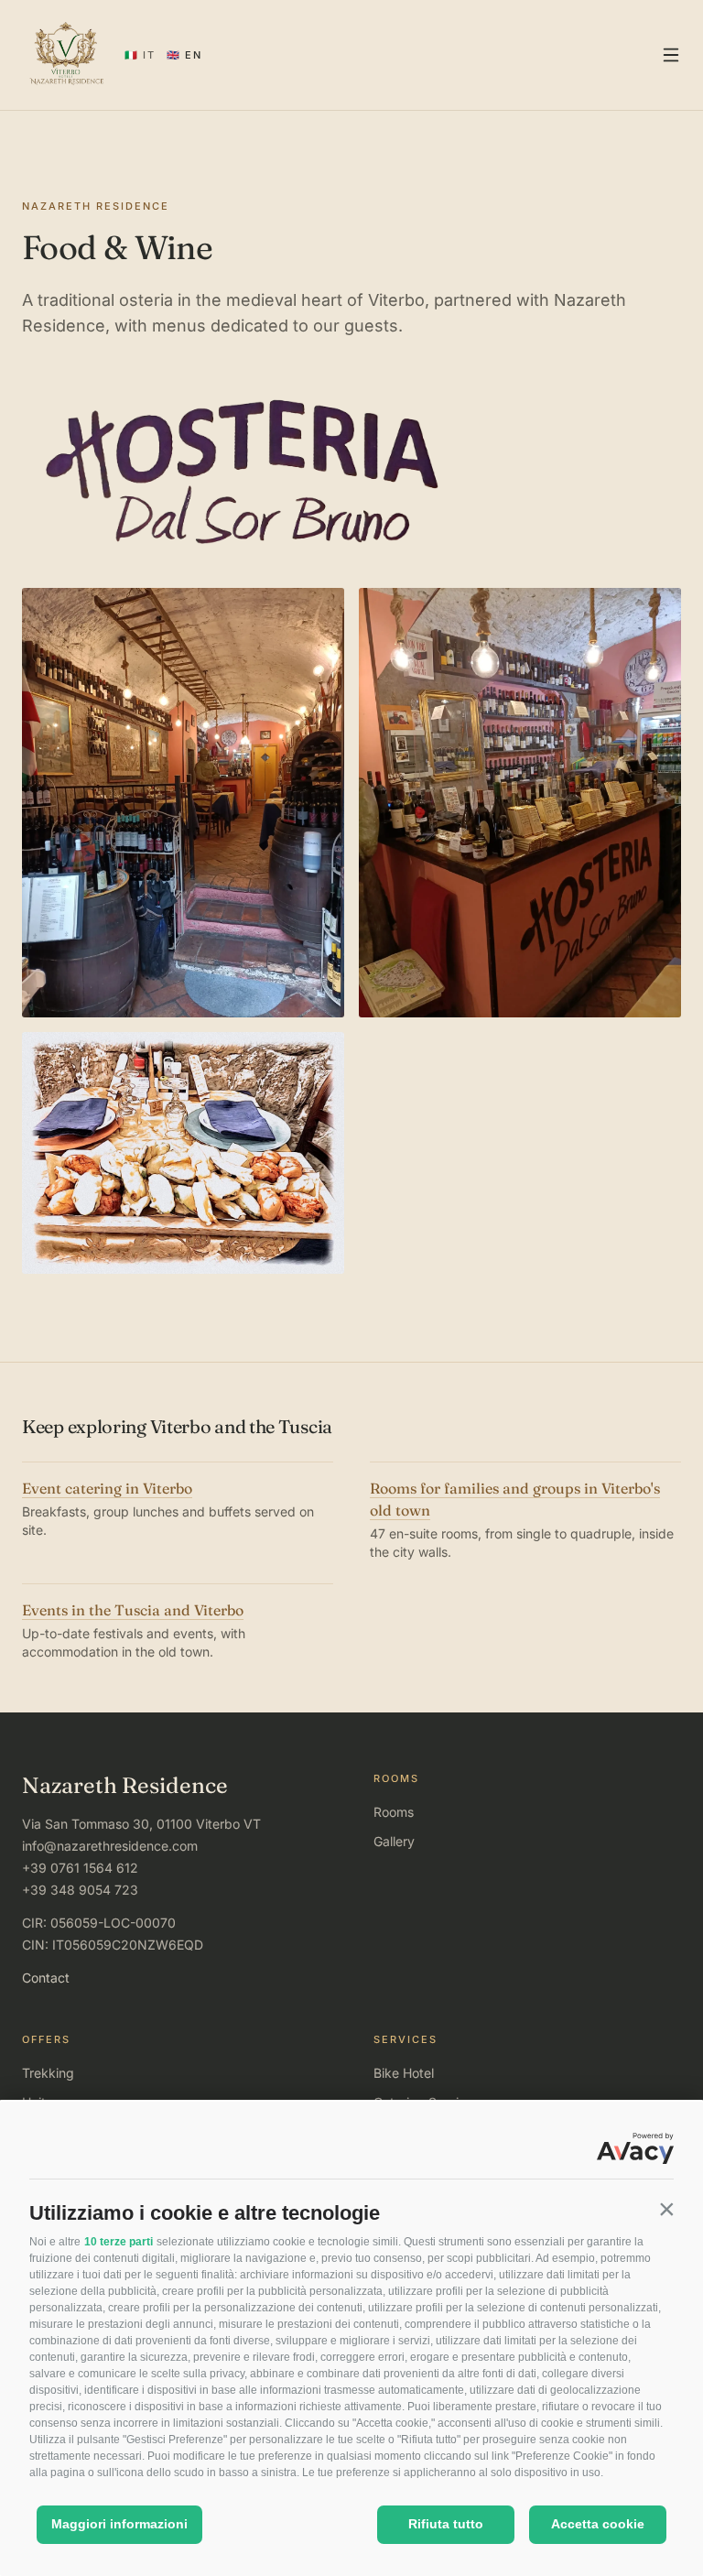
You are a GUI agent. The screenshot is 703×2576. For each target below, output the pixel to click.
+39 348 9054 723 (80, 1890)
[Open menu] (671, 55)
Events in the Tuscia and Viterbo (133, 1610)
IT (140, 55)
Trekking (48, 2073)
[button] (666, 2209)
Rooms (394, 1812)
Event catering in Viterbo (107, 1488)
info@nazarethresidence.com (110, 1846)
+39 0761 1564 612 (80, 1868)
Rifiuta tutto (446, 2524)
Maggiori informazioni (119, 2524)
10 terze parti (119, 2242)
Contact (46, 1978)
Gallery (394, 1841)
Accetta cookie (598, 2524)
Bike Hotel (404, 2073)
